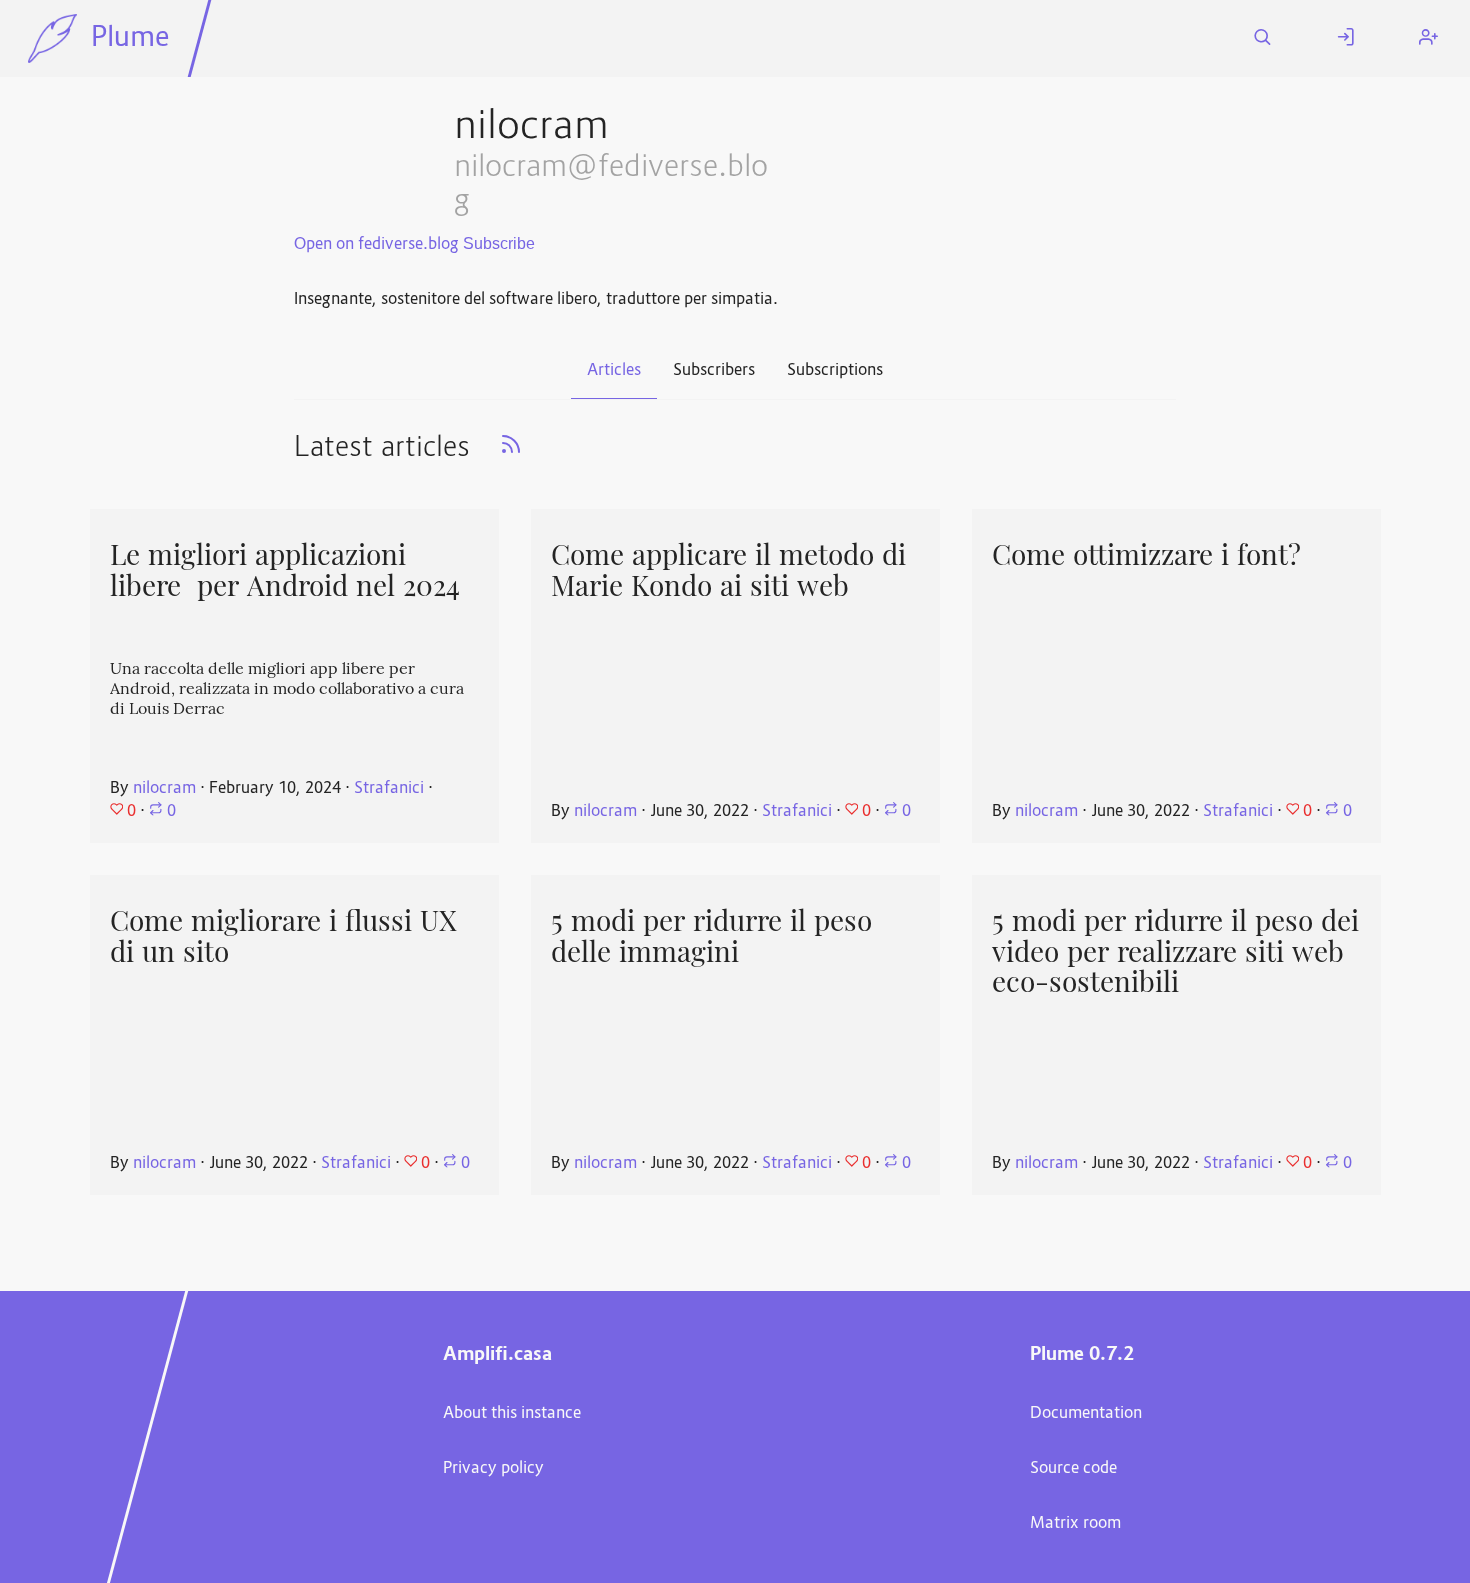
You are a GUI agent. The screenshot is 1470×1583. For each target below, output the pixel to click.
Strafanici (389, 789)
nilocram (164, 789)
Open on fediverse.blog (376, 245)
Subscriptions (835, 371)
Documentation (1086, 1414)
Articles (614, 371)
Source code (1073, 1469)
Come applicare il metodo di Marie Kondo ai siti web (728, 570)
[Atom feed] (511, 451)
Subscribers (714, 371)
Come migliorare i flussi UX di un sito (283, 936)
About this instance (512, 1414)
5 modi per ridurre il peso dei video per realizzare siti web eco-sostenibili (1175, 951)
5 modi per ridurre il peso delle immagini (711, 936)
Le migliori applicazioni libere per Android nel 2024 (285, 570)
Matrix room (1075, 1524)
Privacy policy (493, 1469)
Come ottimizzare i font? (1146, 555)
